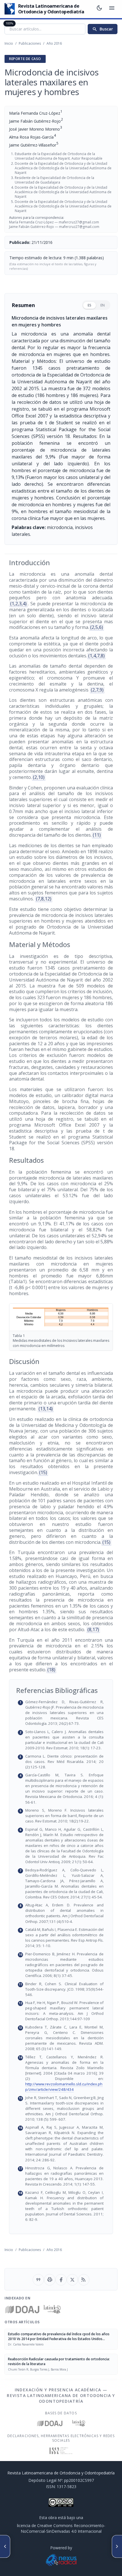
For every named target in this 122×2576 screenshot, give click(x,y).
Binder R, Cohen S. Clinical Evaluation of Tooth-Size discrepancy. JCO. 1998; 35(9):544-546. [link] (64, 1989)
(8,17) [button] (93, 1629)
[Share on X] (72, 2280)
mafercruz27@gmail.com (79, 222)
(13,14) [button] (46, 1409)
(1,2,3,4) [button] (18, 604)
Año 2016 (54, 43)
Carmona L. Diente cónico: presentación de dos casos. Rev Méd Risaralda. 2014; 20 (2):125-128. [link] (64, 1762)
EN (103, 305)
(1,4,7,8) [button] (96, 656)
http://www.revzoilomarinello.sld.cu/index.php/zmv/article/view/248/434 (64, 2087)
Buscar (103, 29)
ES (90, 305)
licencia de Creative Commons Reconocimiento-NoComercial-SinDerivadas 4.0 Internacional (61, 2528)
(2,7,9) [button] (97, 690)
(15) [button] (43, 1472)
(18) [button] (51, 1670)
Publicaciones (30, 43)
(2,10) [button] (39, 777)
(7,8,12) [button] (44, 899)
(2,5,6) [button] (97, 627)
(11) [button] (97, 835)
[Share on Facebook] (61, 2280)
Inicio (9, 43)
